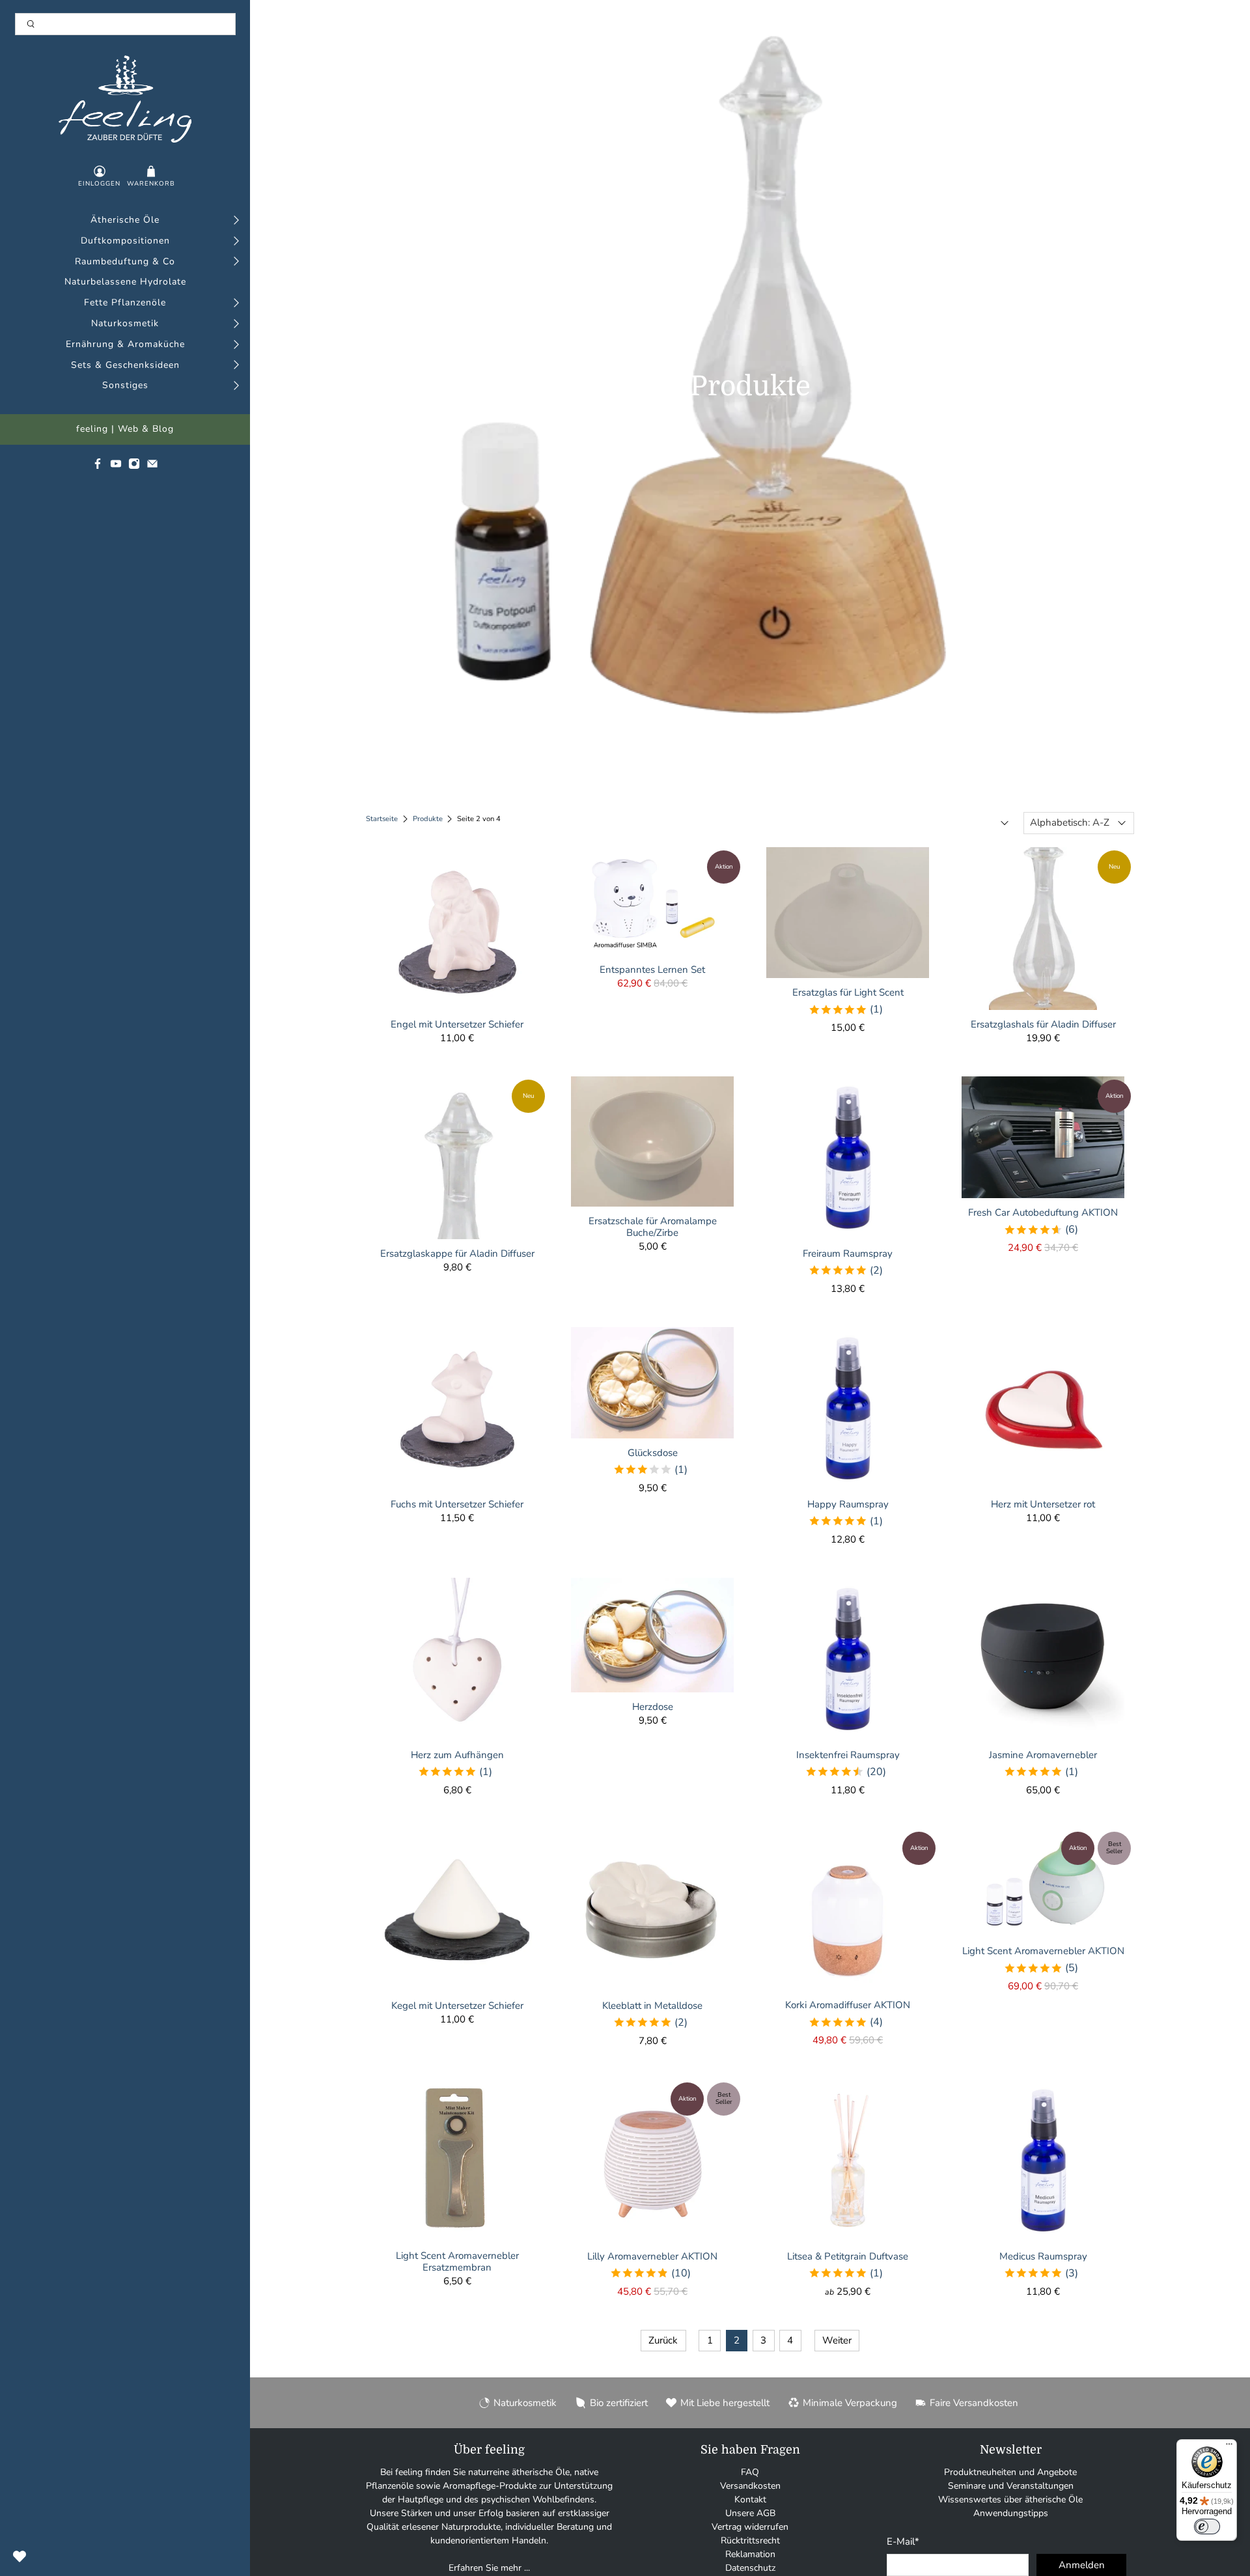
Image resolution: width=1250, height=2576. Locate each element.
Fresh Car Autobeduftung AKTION (1043, 1212)
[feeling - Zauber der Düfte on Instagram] (134, 467)
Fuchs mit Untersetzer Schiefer (457, 1504)
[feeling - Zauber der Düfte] (125, 99)
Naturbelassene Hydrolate (125, 282)
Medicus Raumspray (1043, 2256)
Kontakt (750, 2499)
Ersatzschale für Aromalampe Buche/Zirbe (653, 1226)
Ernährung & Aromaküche (125, 345)
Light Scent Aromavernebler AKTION (1043, 1951)
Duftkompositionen (125, 241)
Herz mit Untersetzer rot (1043, 1504)
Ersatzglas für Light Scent (848, 992)
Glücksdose (653, 1452)
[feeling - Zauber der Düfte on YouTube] (116, 467)
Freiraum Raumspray (848, 1253)
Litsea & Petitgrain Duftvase (848, 2256)
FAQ (750, 2472)
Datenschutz (750, 2568)
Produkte (428, 819)
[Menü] (1229, 2447)
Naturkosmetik (125, 324)
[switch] (1207, 2527)
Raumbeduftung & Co (125, 262)
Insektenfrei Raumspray (848, 1755)
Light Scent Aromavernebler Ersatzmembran (457, 2261)
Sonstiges (125, 386)
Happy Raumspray (848, 1504)
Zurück (663, 2340)
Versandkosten (750, 2486)
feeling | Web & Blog (125, 429)
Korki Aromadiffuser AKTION (848, 2005)
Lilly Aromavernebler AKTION (652, 2256)
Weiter (837, 2340)
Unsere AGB (750, 2513)
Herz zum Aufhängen (457, 1755)
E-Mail (903, 2541)
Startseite (382, 819)
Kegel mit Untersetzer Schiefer (457, 2005)
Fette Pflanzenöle (125, 303)
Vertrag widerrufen (750, 2527)
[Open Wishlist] (20, 2556)
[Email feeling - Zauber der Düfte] (152, 467)
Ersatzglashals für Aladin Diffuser (1043, 1024)
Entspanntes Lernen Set (652, 969)
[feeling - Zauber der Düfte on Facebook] (98, 467)
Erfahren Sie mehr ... (489, 2568)
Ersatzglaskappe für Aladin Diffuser (457, 1253)
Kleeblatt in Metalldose (652, 2005)
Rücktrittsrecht (750, 2541)
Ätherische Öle (125, 220)
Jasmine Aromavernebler (1043, 1755)
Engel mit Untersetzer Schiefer (457, 1024)
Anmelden (1082, 2565)
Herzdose (653, 1706)
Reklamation (750, 2554)
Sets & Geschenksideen (125, 366)
